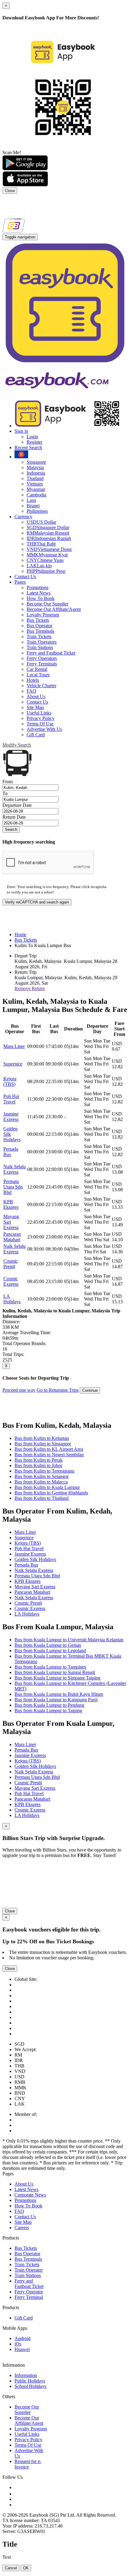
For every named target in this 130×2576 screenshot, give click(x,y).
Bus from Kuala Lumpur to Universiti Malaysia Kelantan (69, 1640)
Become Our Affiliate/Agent (54, 609)
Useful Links (39, 713)
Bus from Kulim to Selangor (42, 1476)
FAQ (31, 691)
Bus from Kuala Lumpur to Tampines (50, 1667)
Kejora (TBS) (10, 1081)
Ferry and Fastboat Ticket (51, 653)
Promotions (37, 587)
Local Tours (38, 675)
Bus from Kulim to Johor (38, 1465)
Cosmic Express (11, 1281)
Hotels (33, 680)
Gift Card (36, 735)
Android (23, 2338)
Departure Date (17, 805)
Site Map (35, 707)
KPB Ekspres (11, 1204)
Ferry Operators (42, 658)
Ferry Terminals (42, 664)
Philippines (37, 511)
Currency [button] (23, 517)
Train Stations (40, 647)
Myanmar (36, 489)
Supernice (13, 1064)
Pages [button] (20, 582)
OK (26, 2568)
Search (11, 829)
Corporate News (30, 2195)
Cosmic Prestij (11, 1264)
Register (34, 442)
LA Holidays (12, 1299)
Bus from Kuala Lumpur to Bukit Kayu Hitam (59, 1694)
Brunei (33, 506)
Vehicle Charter (41, 686)
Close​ (10, 1911)
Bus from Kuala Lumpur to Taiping (48, 1711)
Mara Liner (14, 1046)
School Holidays (30, 2386)
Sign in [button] (21, 431)
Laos (31, 500)
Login (32, 437)
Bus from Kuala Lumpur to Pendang (49, 1705)
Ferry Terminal (29, 2297)
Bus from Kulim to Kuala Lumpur (47, 1487)
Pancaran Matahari (12, 1237)
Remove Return (30, 988)
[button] (21, 457)
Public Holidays (30, 2381)
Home (20, 935)
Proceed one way (19, 1390)
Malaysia (35, 467)
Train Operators (42, 642)
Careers (22, 2228)
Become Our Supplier (47, 604)
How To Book (41, 598)
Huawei (22, 2349)
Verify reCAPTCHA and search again (37, 902)
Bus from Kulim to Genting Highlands (51, 1493)
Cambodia (36, 495)
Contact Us (25, 577)
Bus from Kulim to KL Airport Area (49, 1449)
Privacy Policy (41, 718)
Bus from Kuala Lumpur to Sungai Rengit (55, 1672)
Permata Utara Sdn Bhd (13, 1187)
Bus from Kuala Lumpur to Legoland (50, 1651)
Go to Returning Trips (58, 1390)
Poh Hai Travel (11, 1099)
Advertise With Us (44, 729)
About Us (36, 696)
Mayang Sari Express (35, 1587)
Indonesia (36, 473)
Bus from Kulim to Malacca (41, 1482)
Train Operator (29, 2270)
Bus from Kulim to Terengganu (44, 1471)
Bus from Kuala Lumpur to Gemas (48, 1645)
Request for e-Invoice (28, 2464)
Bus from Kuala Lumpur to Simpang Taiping (57, 1678)
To (5, 793)
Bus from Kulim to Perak (39, 1460)
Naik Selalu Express (15, 1169)
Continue (90, 1390)
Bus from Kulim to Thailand (42, 1498)
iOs (18, 2344)
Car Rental (37, 669)
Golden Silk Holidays (35, 1559)
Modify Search (17, 745)
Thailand (35, 478)
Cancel (11, 2568)
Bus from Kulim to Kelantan (42, 1438)
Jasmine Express (11, 1117)
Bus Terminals (40, 631)
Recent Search (28, 448)
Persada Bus (11, 1152)
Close (10, 191)
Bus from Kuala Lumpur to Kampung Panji (56, 1700)
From (8, 782)
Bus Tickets (38, 620)
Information (26, 2375)
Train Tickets (39, 637)
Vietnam (35, 484)
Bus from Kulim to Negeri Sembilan (49, 1455)
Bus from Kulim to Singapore (43, 1444)
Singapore (36, 462)
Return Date (14, 817)
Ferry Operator (29, 2292)
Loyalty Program (43, 615)
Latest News (39, 593)
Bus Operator (39, 626)
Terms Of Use (40, 724)
